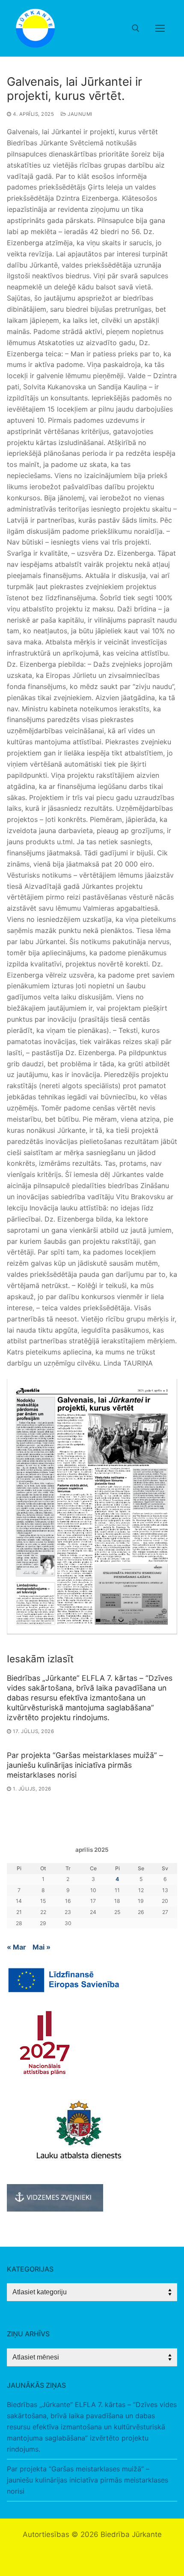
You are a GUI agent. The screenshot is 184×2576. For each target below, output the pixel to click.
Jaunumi (79, 114)
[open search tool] (136, 28)
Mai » (42, 1947)
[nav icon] (160, 28)
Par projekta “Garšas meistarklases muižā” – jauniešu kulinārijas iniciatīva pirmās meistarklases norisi (85, 1765)
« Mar (16, 1947)
